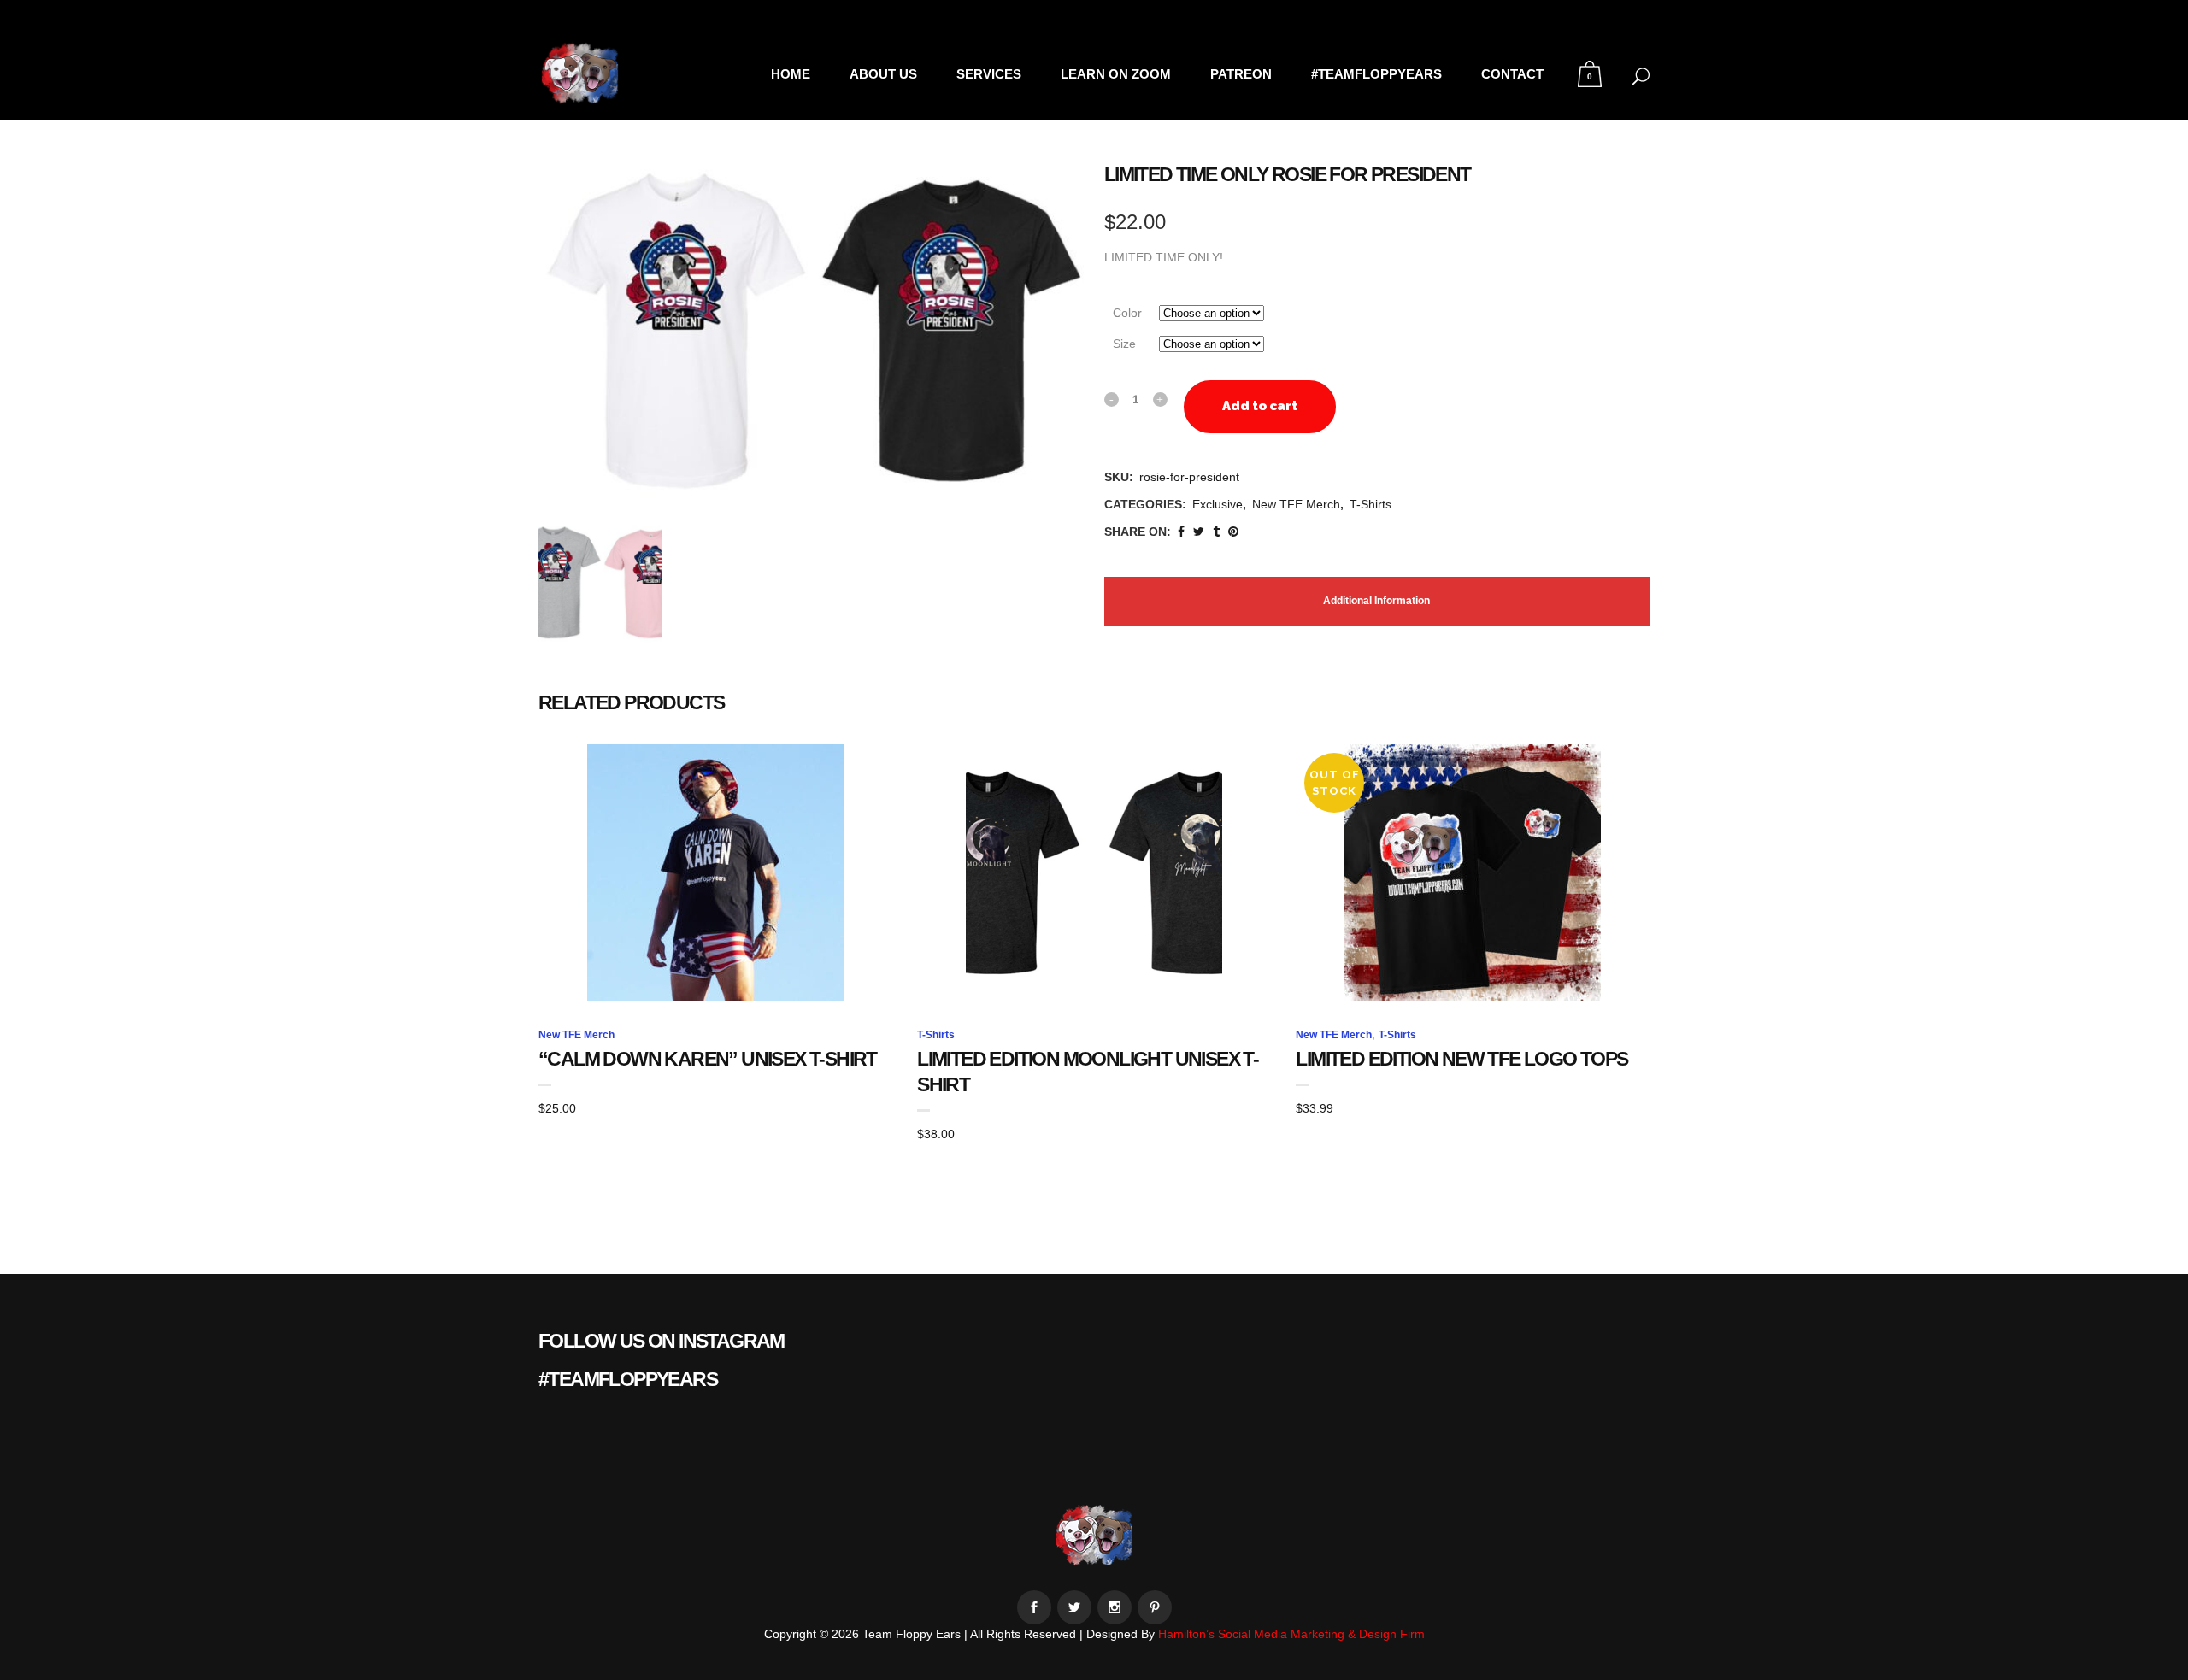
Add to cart (1260, 406)
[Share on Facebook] (1181, 532)
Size (1124, 344)
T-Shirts (1370, 504)
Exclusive (1218, 504)
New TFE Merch (1296, 504)
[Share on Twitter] (1199, 532)
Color (1127, 313)
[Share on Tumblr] (1216, 532)
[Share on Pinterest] (1233, 532)
